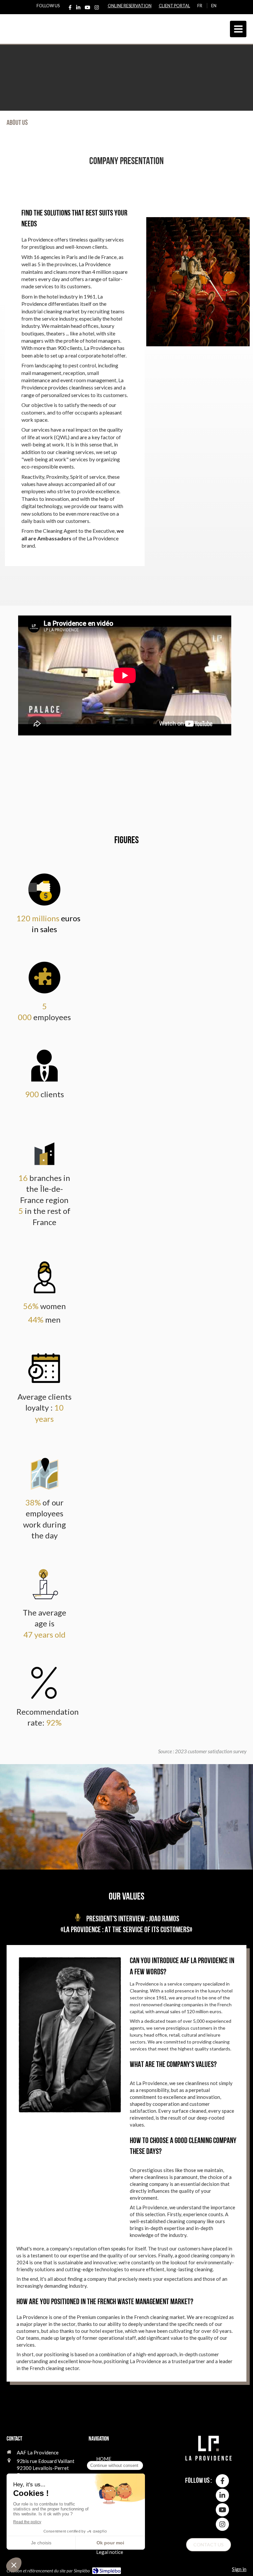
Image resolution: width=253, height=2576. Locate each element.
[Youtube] (87, 9)
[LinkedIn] (78, 9)
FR (200, 6)
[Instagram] (97, 9)
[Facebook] (70, 9)
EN (214, 6)
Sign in (239, 2569)
